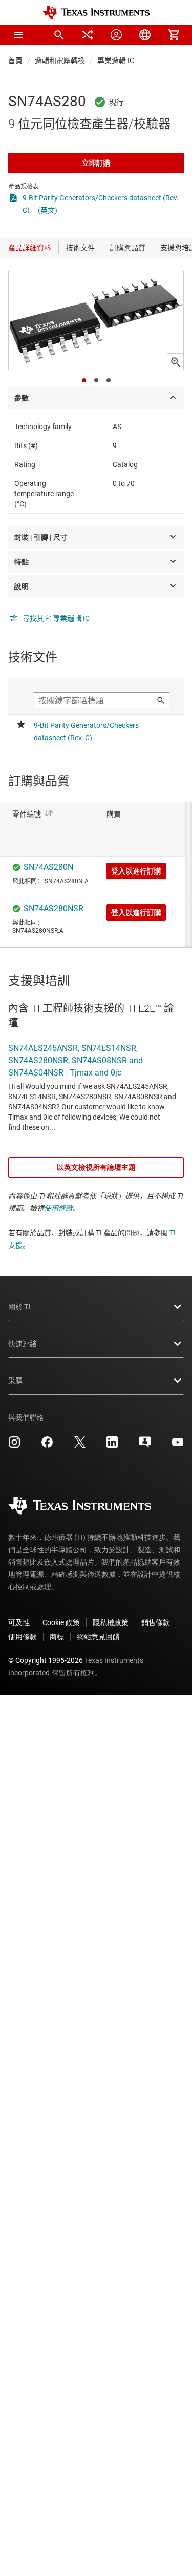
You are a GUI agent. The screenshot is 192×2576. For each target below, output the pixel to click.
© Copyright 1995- (46, 1660)
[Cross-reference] (88, 35)
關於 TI (19, 1307)
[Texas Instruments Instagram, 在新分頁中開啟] (14, 1446)
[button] (18, 35)
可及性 (19, 1622)
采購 (15, 1381)
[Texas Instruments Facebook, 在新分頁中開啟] (47, 1446)
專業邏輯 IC (116, 60)
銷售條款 (156, 1622)
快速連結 (23, 1344)
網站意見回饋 (98, 1637)
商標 (57, 1637)
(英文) (48, 210)
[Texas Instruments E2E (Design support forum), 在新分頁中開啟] (145, 1446)
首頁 (15, 60)
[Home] (96, 13)
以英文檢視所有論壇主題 (96, 1167)
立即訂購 (96, 163)
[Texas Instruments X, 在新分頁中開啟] (80, 1446)
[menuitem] (59, 35)
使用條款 (58, 1208)
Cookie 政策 (61, 1622)
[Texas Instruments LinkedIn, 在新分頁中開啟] (112, 1446)
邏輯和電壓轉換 (60, 60)
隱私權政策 (111, 1622)
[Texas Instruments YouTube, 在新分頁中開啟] (178, 1446)
